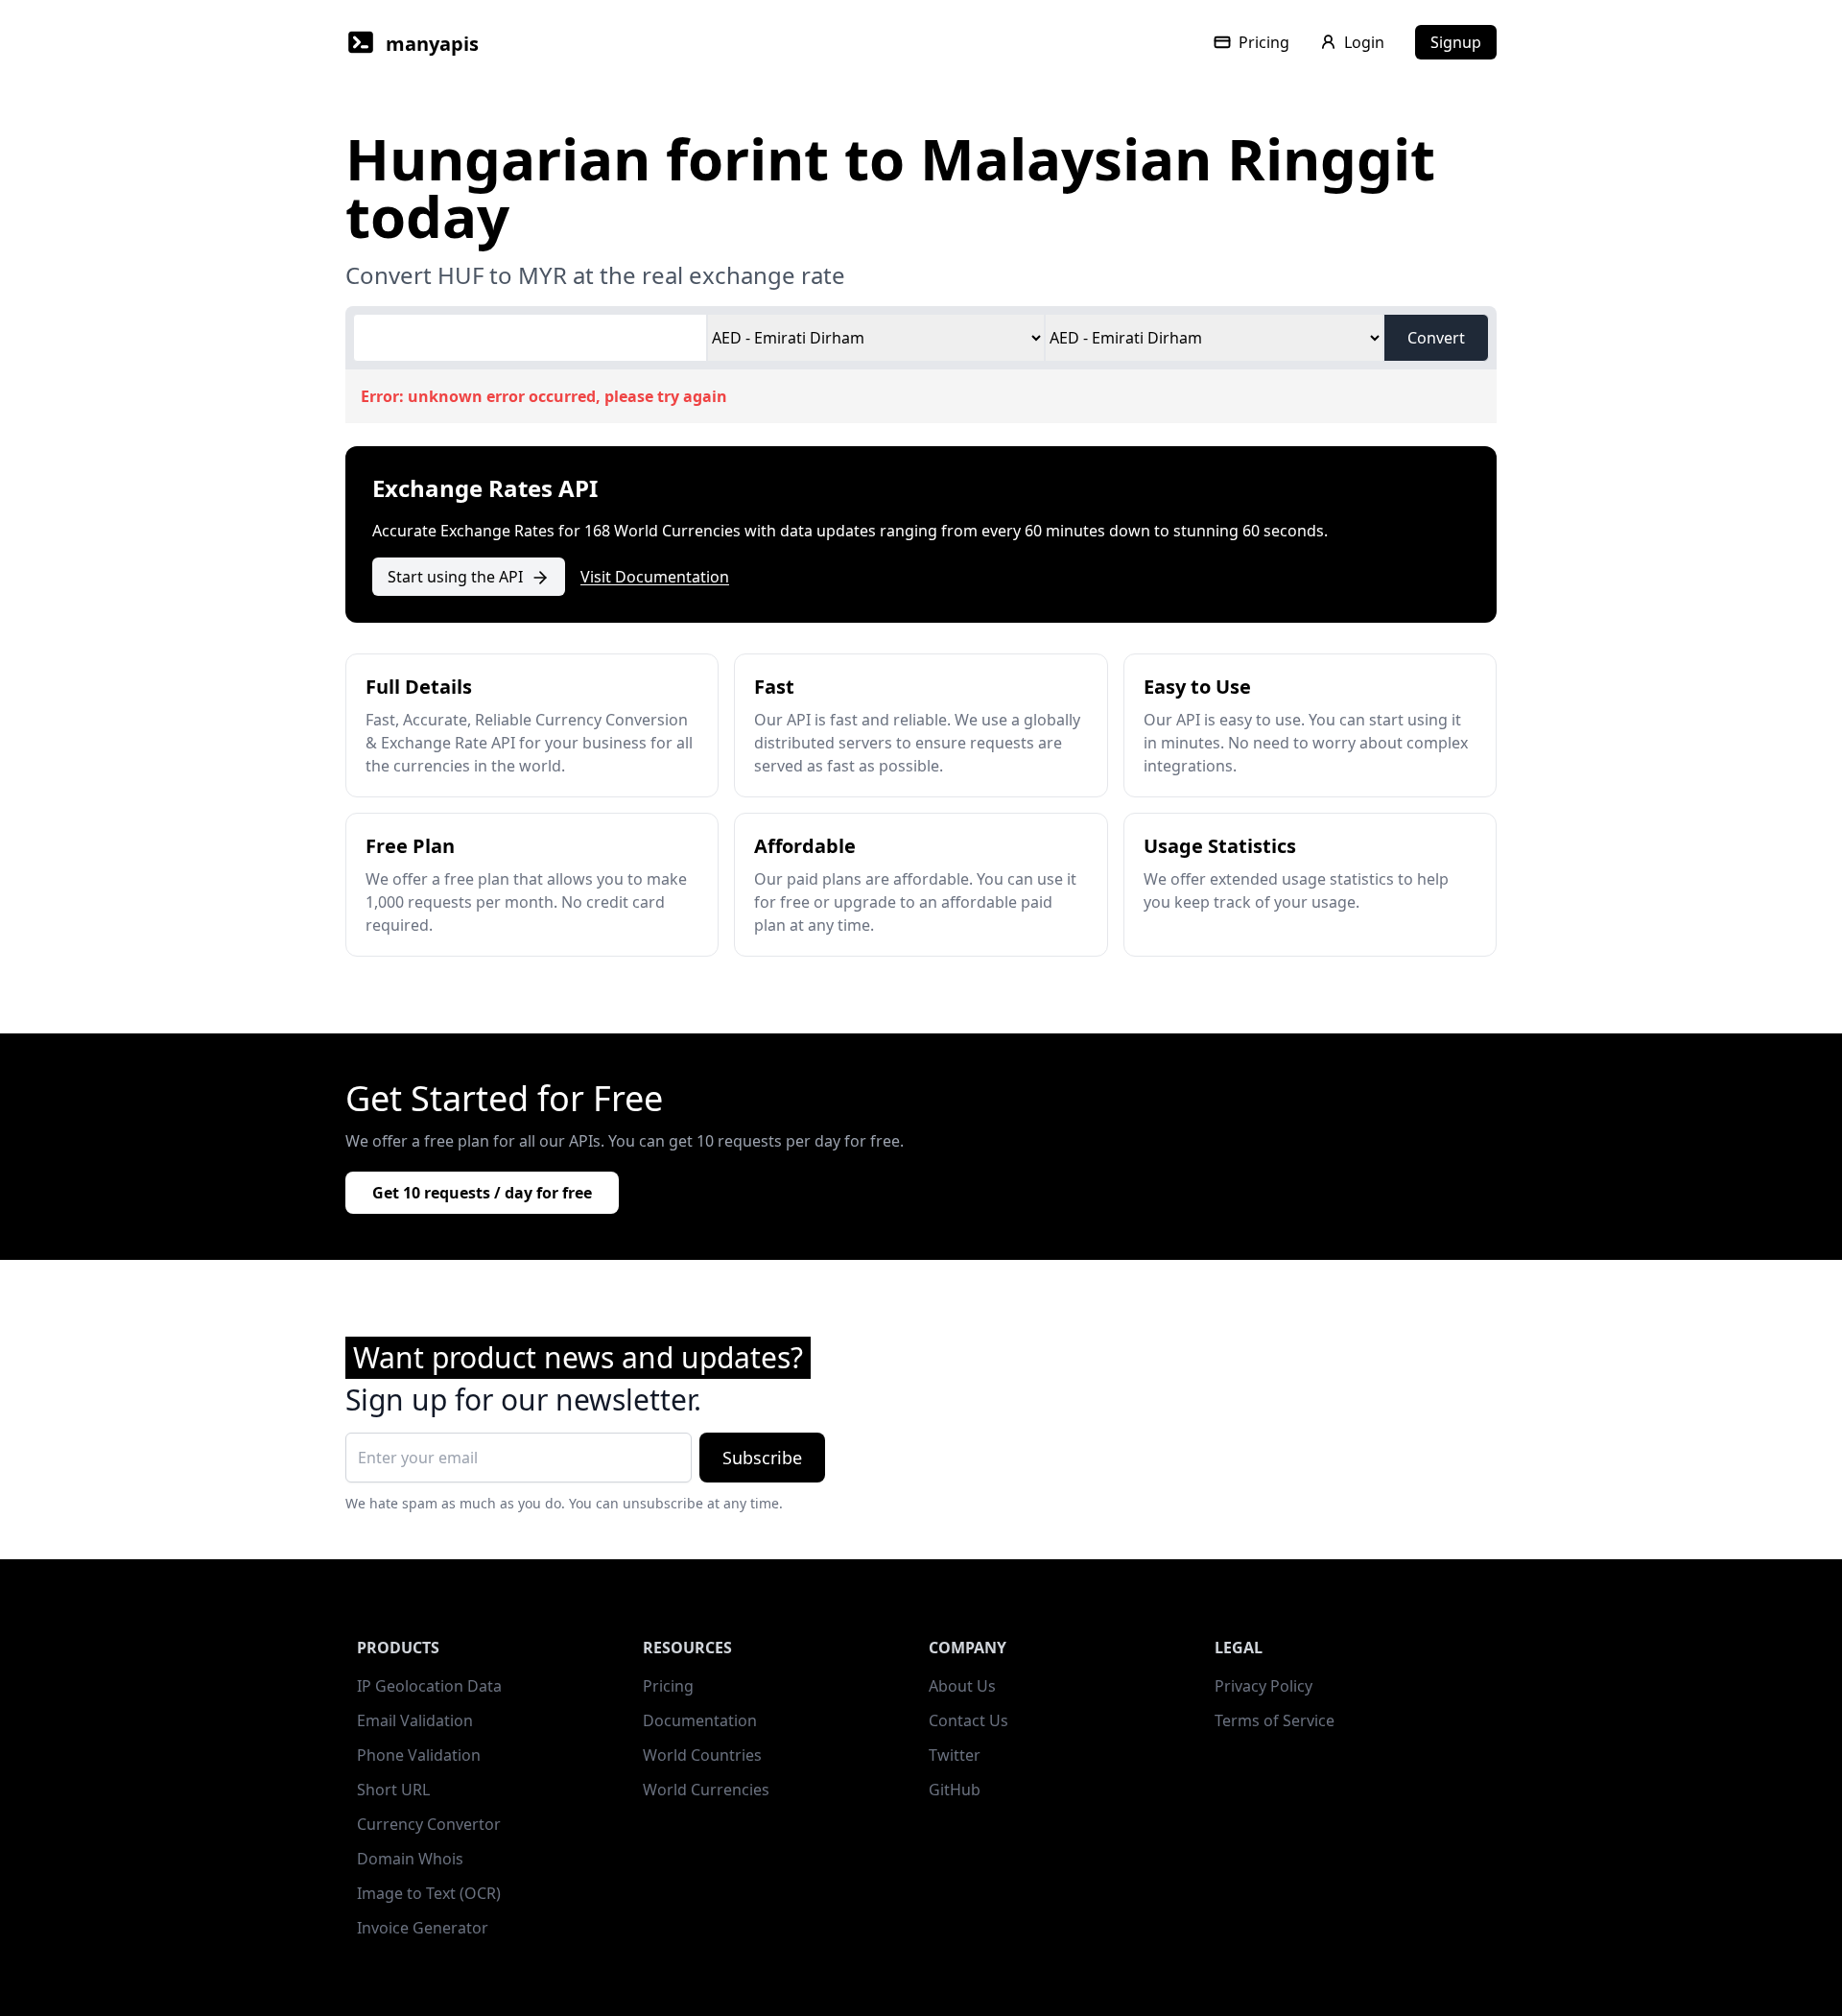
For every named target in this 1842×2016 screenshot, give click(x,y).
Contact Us (968, 1720)
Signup (1456, 42)
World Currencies (706, 1790)
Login (1364, 42)
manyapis (432, 44)
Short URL (393, 1790)
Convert (1436, 338)
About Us (962, 1686)
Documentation (700, 1720)
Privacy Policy (1263, 1686)
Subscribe (762, 1458)
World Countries (702, 1755)
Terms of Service (1275, 1720)
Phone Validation (419, 1755)
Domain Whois (410, 1859)
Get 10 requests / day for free (482, 1193)
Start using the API (455, 577)
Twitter (955, 1755)
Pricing (1264, 42)
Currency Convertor (429, 1824)
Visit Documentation (655, 577)
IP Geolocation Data (429, 1686)
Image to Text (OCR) (429, 1893)
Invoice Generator (423, 1928)
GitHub (955, 1790)
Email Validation (415, 1720)
